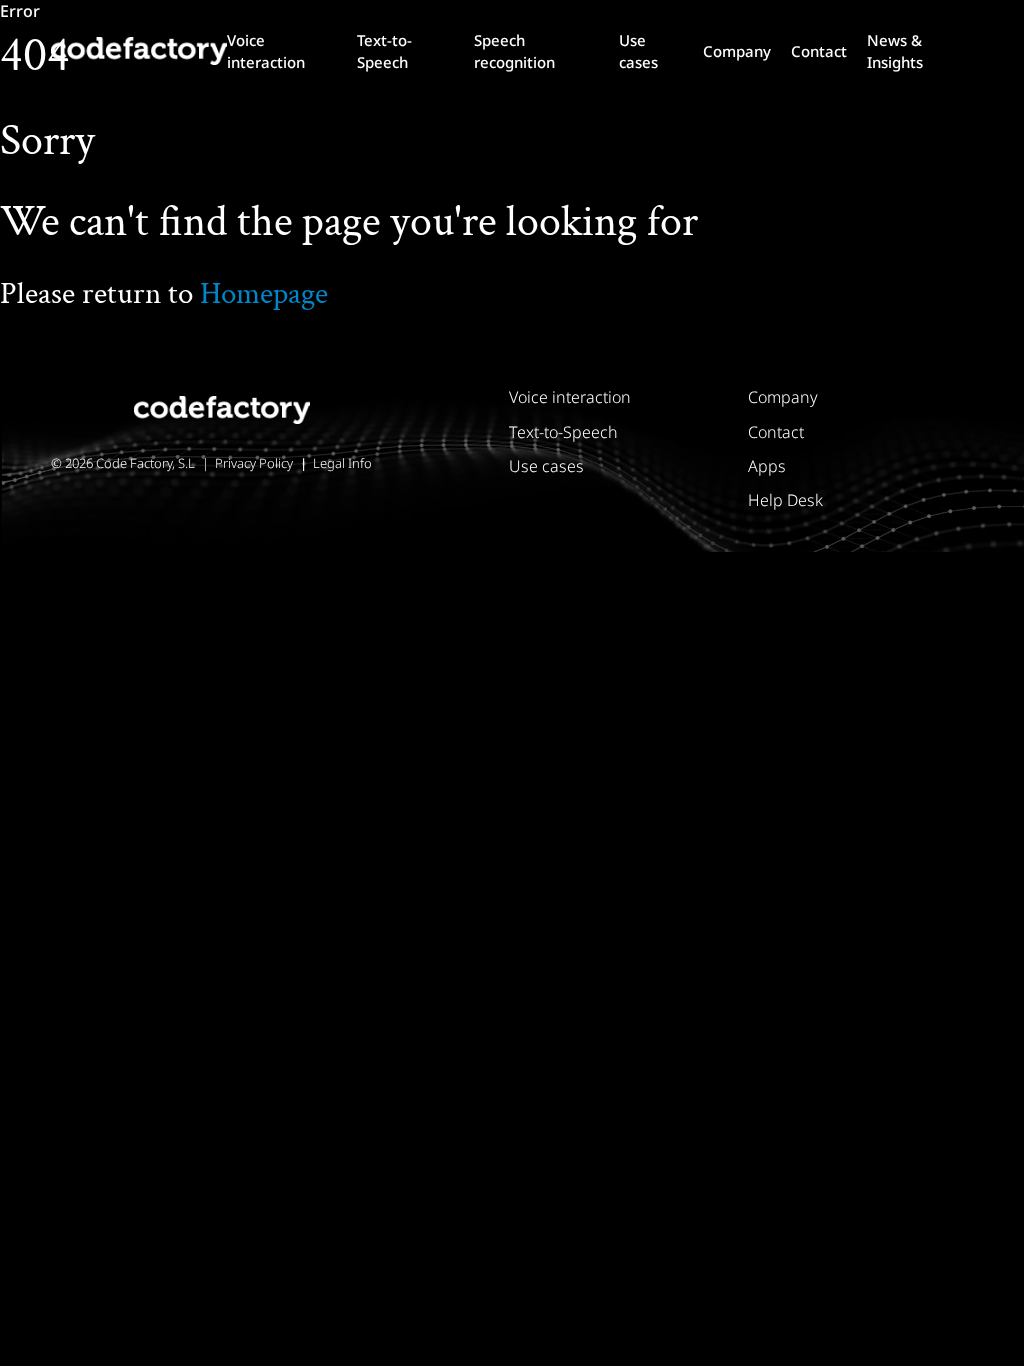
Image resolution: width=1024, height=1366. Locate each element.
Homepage (264, 294)
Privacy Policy (254, 463)
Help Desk (785, 500)
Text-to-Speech (384, 51)
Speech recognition (514, 51)
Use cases (638, 51)
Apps (767, 466)
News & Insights (895, 51)
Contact (819, 51)
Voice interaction (266, 51)
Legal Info (342, 463)
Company (737, 51)
